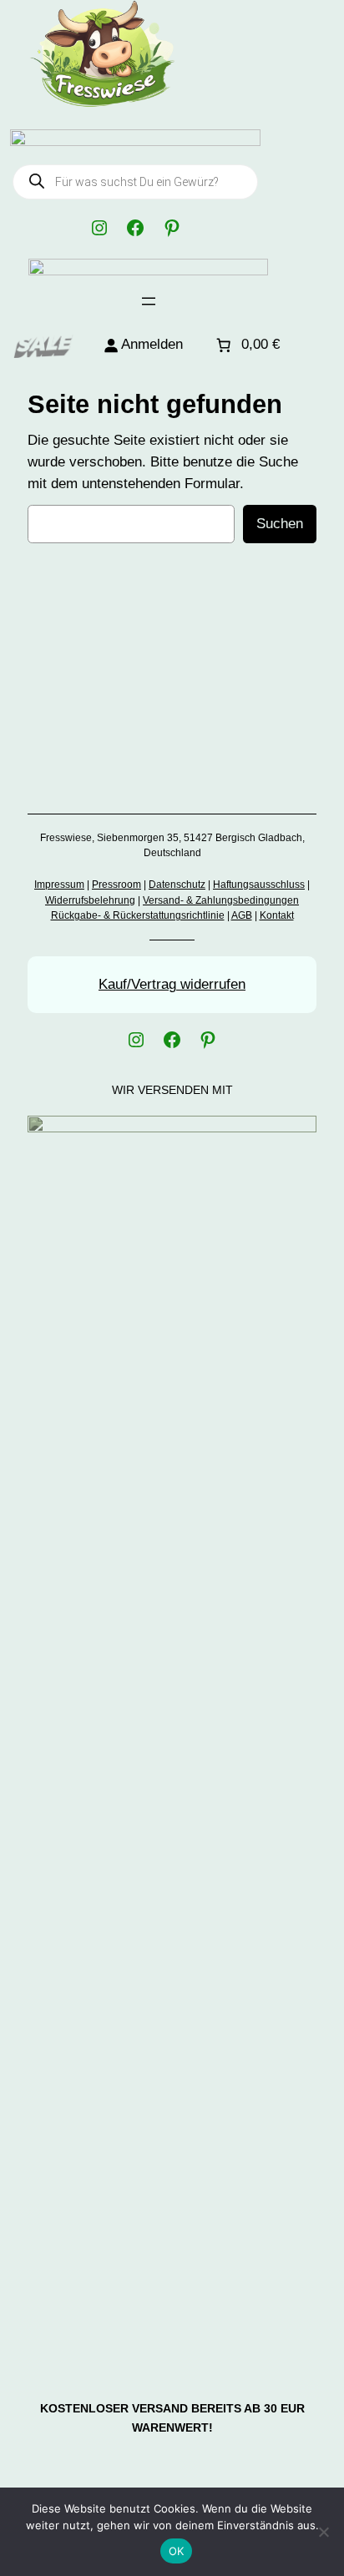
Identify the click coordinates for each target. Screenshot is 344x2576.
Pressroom (116, 885)
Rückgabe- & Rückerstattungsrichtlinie (138, 915)
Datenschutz (177, 885)
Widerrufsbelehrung (90, 900)
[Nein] (323, 2532)
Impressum (59, 885)
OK (177, 2551)
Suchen (280, 524)
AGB (242, 915)
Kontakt (277, 915)
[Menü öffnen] (149, 301)
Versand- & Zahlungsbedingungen (221, 900)
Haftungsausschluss (259, 885)
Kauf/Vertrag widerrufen (172, 984)
